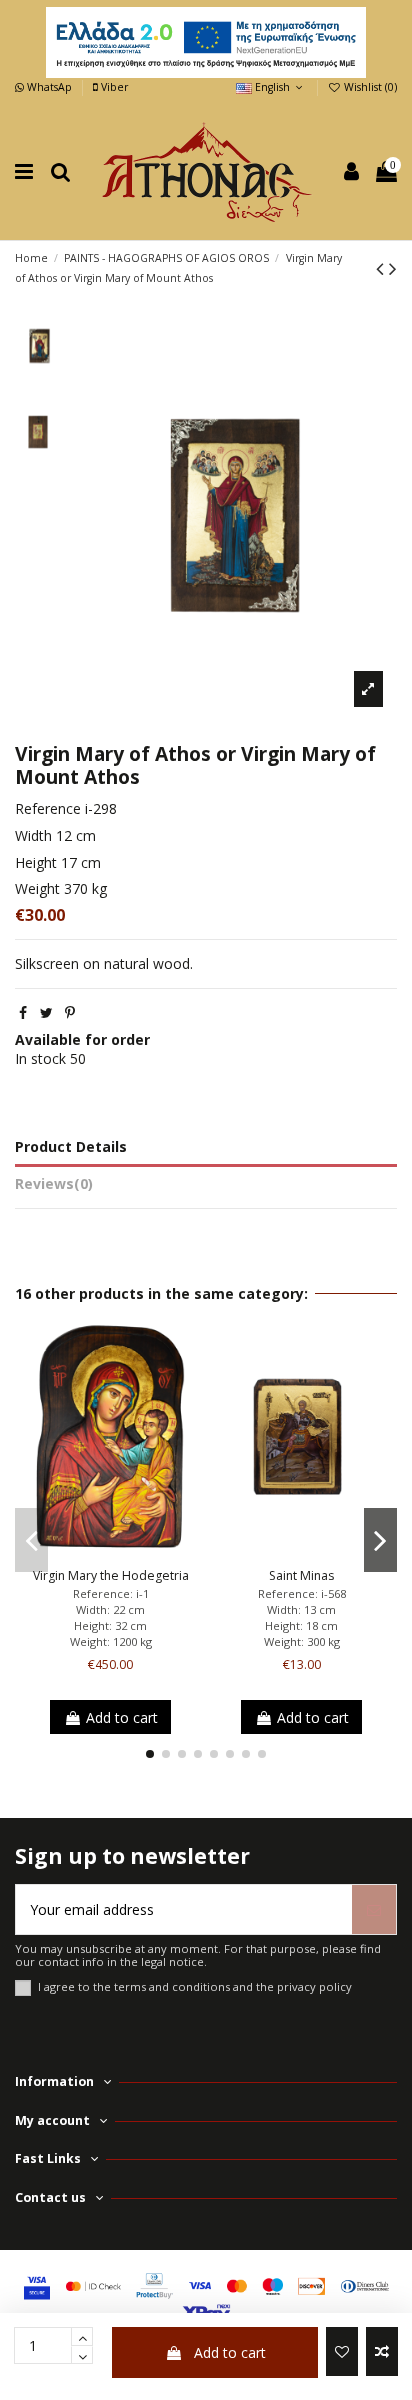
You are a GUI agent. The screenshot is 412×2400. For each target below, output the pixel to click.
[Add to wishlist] (342, 2351)
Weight (37, 888)
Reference (48, 808)
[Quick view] (139, 1553)
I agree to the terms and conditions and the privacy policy (195, 1986)
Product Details (71, 1146)
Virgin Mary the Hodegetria (111, 1575)
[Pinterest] (70, 1012)
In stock (40, 1058)
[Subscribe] (374, 1909)
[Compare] (110, 1553)
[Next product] (393, 268)
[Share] (23, 1012)
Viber (113, 87)
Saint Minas (301, 1575)
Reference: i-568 (302, 1593)
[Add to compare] (382, 2351)
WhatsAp (49, 87)
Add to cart (230, 2352)
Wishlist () (369, 87)
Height (36, 862)
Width (33, 835)
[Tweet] (46, 1012)
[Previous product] (382, 268)
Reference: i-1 (111, 1593)
